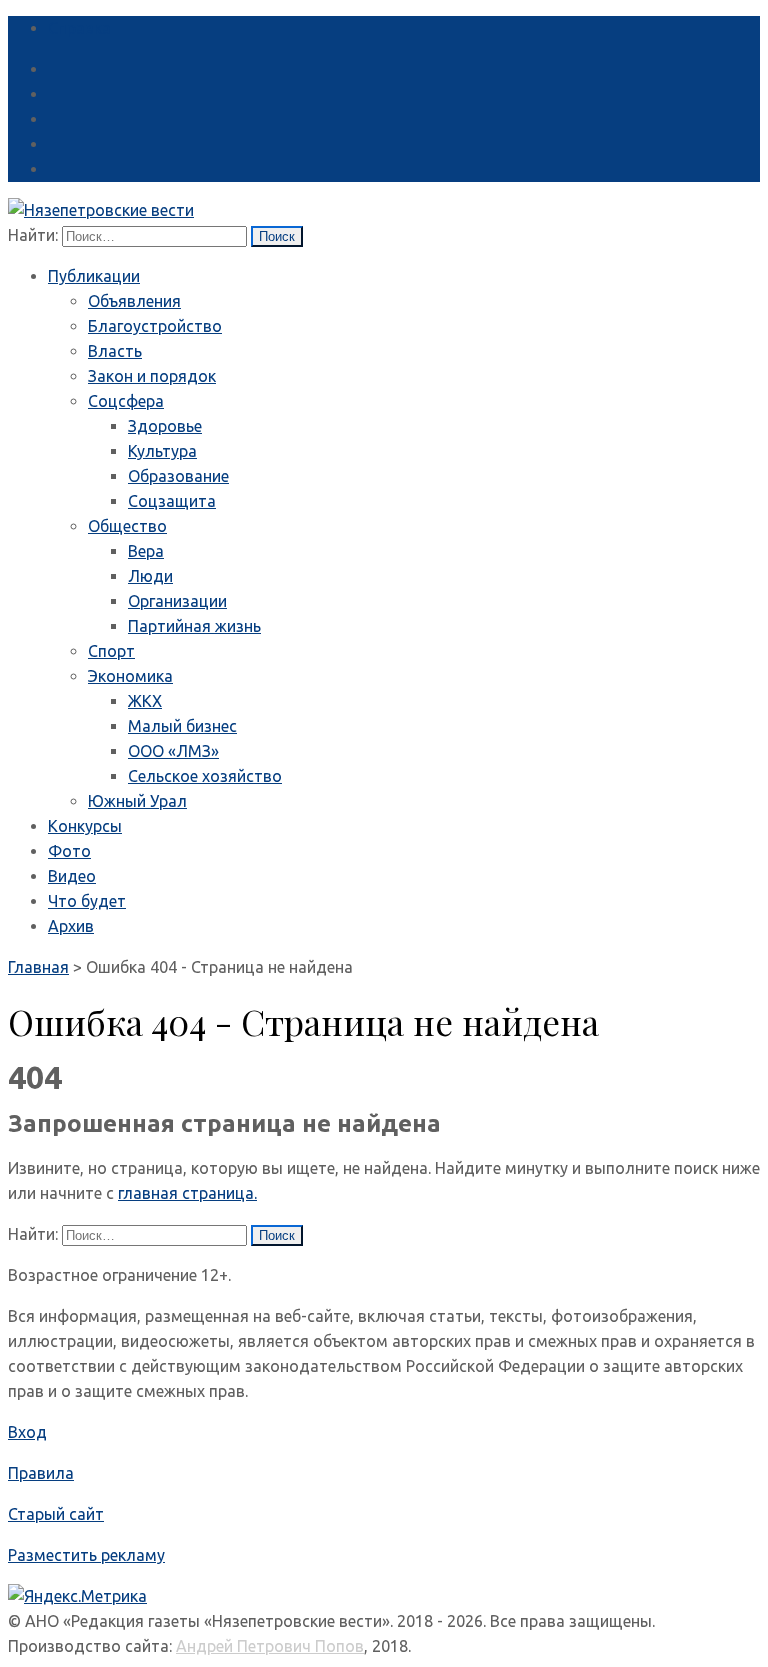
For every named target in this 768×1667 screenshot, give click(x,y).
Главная (38, 967)
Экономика (130, 676)
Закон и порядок (152, 376)
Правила (41, 1473)
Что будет (87, 901)
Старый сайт (56, 1514)
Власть (115, 351)
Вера (146, 551)
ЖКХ (145, 701)
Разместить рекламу (86, 1555)
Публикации (94, 276)
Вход (27, 1432)
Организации (177, 601)
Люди (150, 576)
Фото (69, 851)
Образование (178, 476)
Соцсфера (126, 401)
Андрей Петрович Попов (270, 1646)
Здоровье (165, 426)
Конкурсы (85, 826)
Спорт (111, 651)
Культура (162, 451)
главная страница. (187, 1193)
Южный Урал (137, 801)
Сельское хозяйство (205, 776)
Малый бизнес (182, 726)
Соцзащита (172, 501)
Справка (79, 28)
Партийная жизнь (194, 626)
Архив (71, 926)
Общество (127, 526)
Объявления (134, 301)
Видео (72, 876)
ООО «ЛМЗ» (173, 751)
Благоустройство (155, 326)
